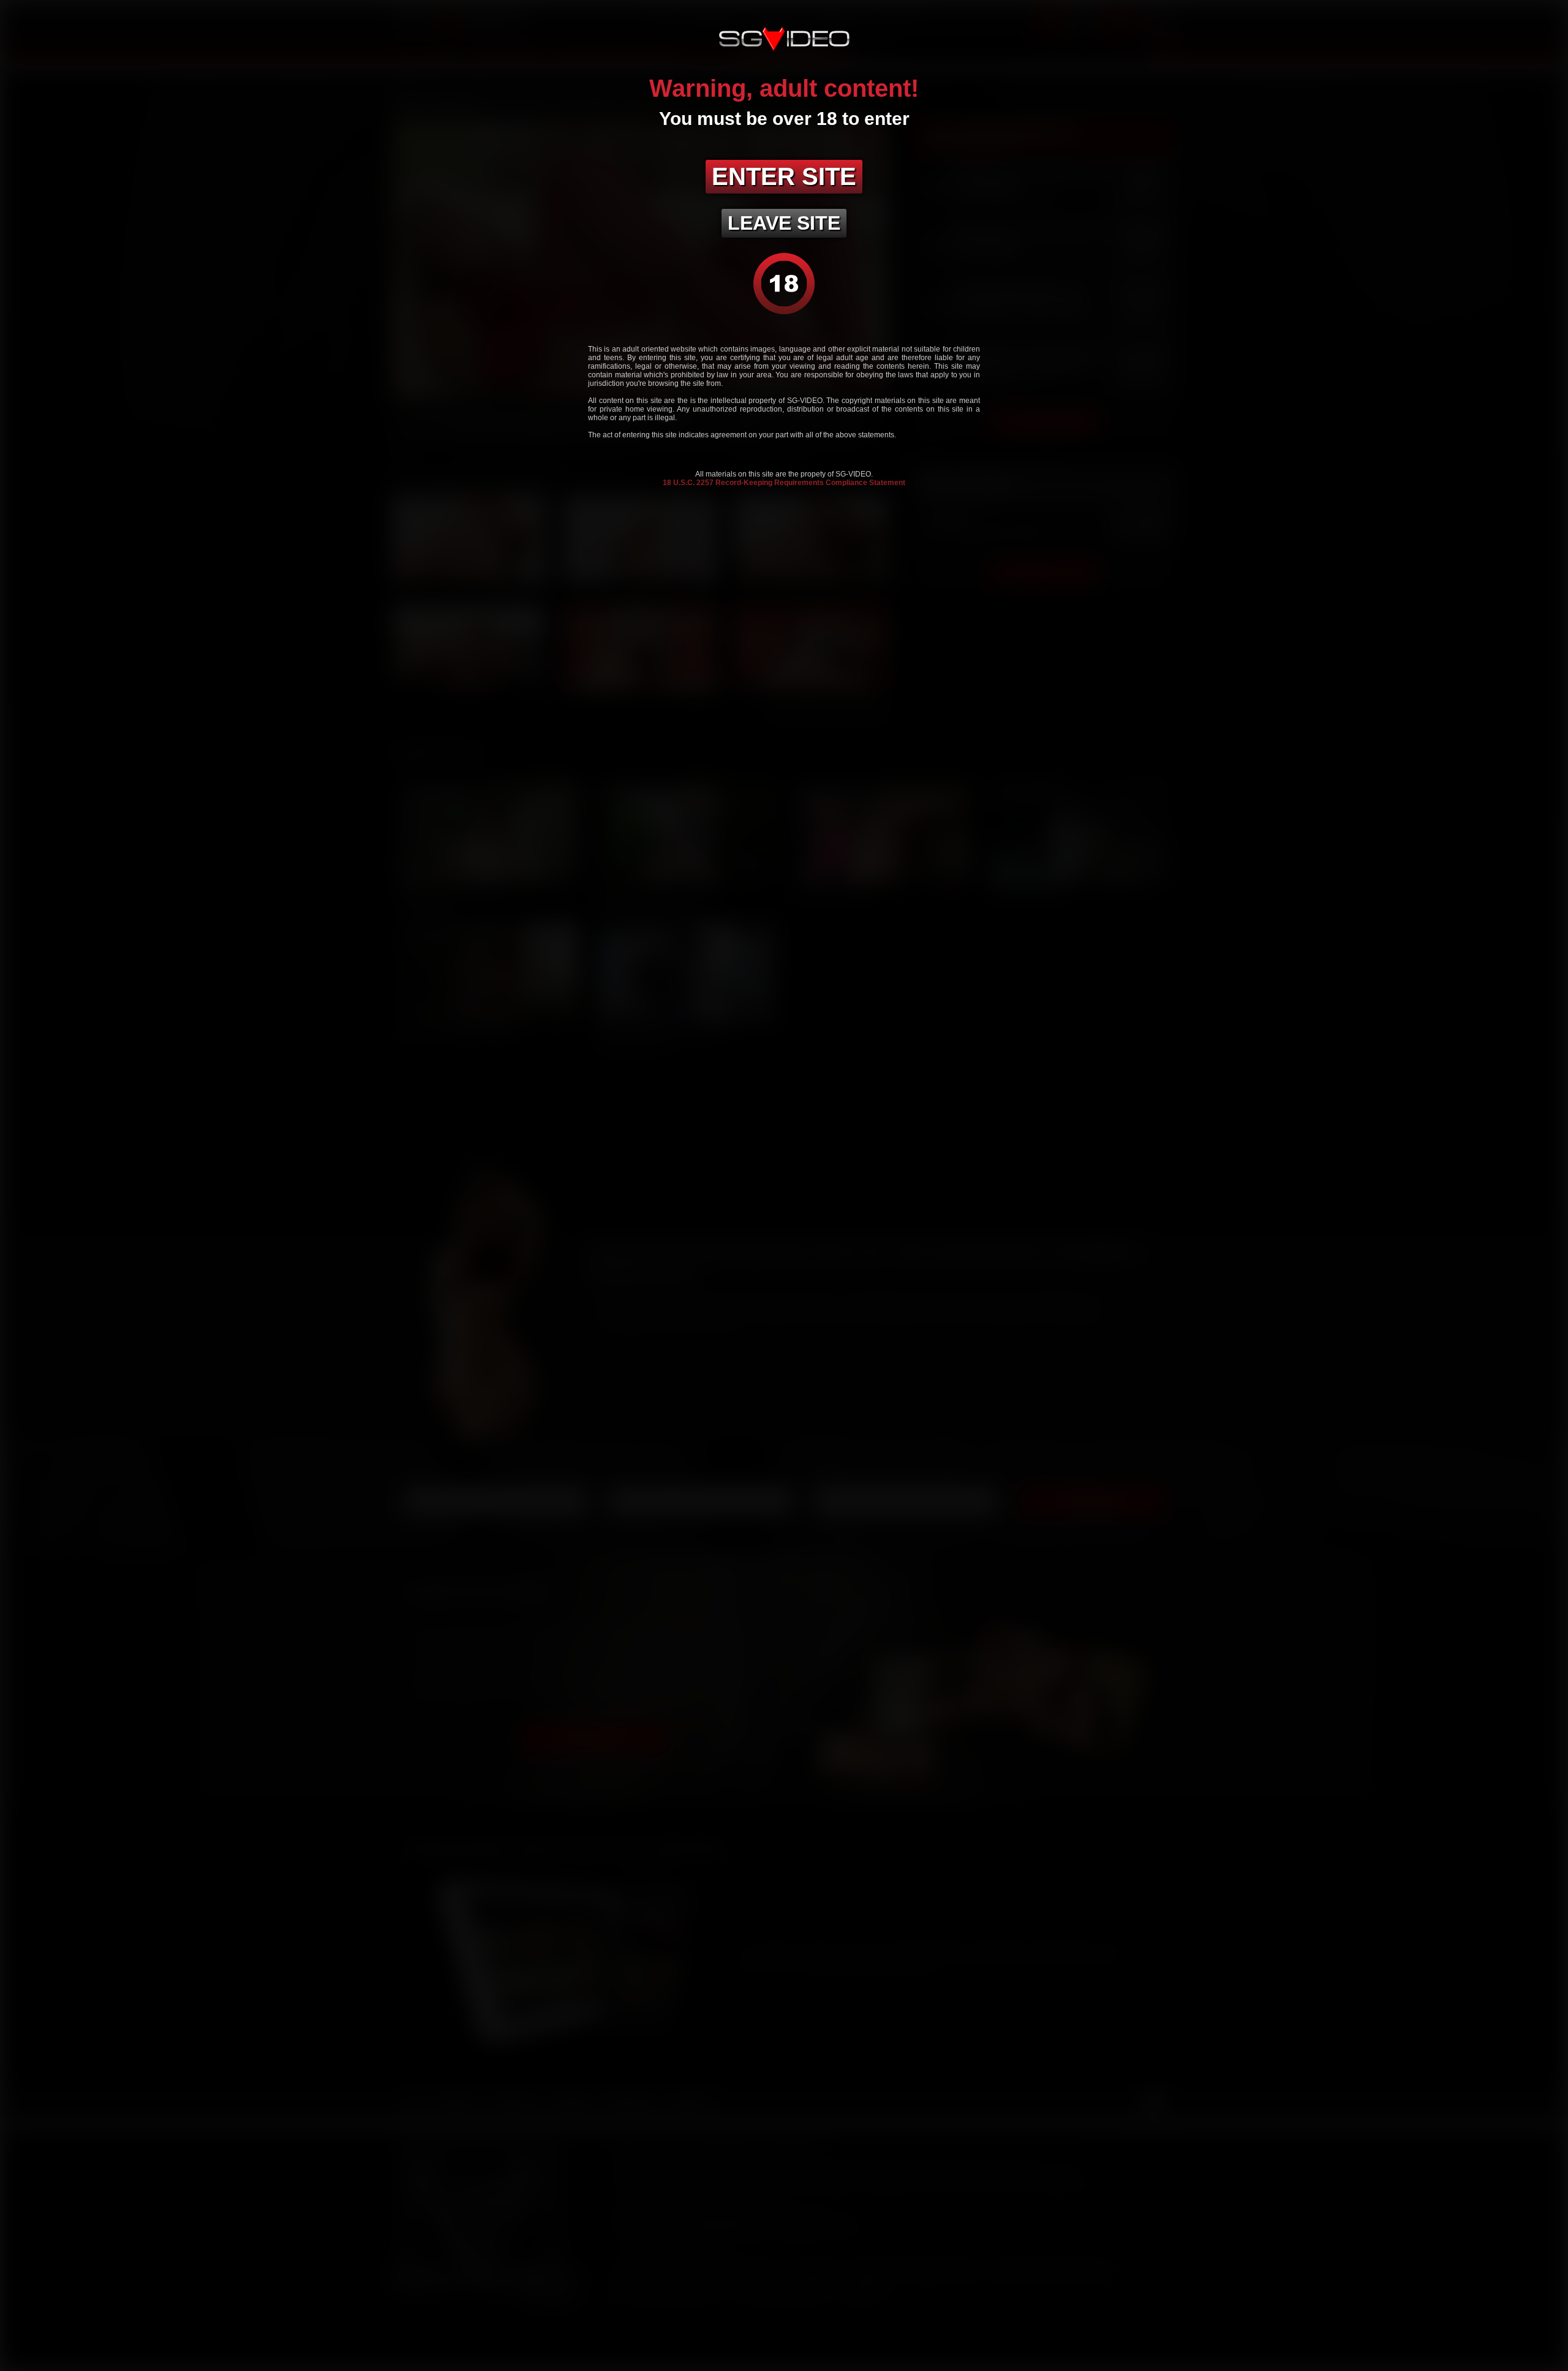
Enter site (784, 176)
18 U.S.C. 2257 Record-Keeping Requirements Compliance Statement (784, 483)
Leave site (784, 223)
